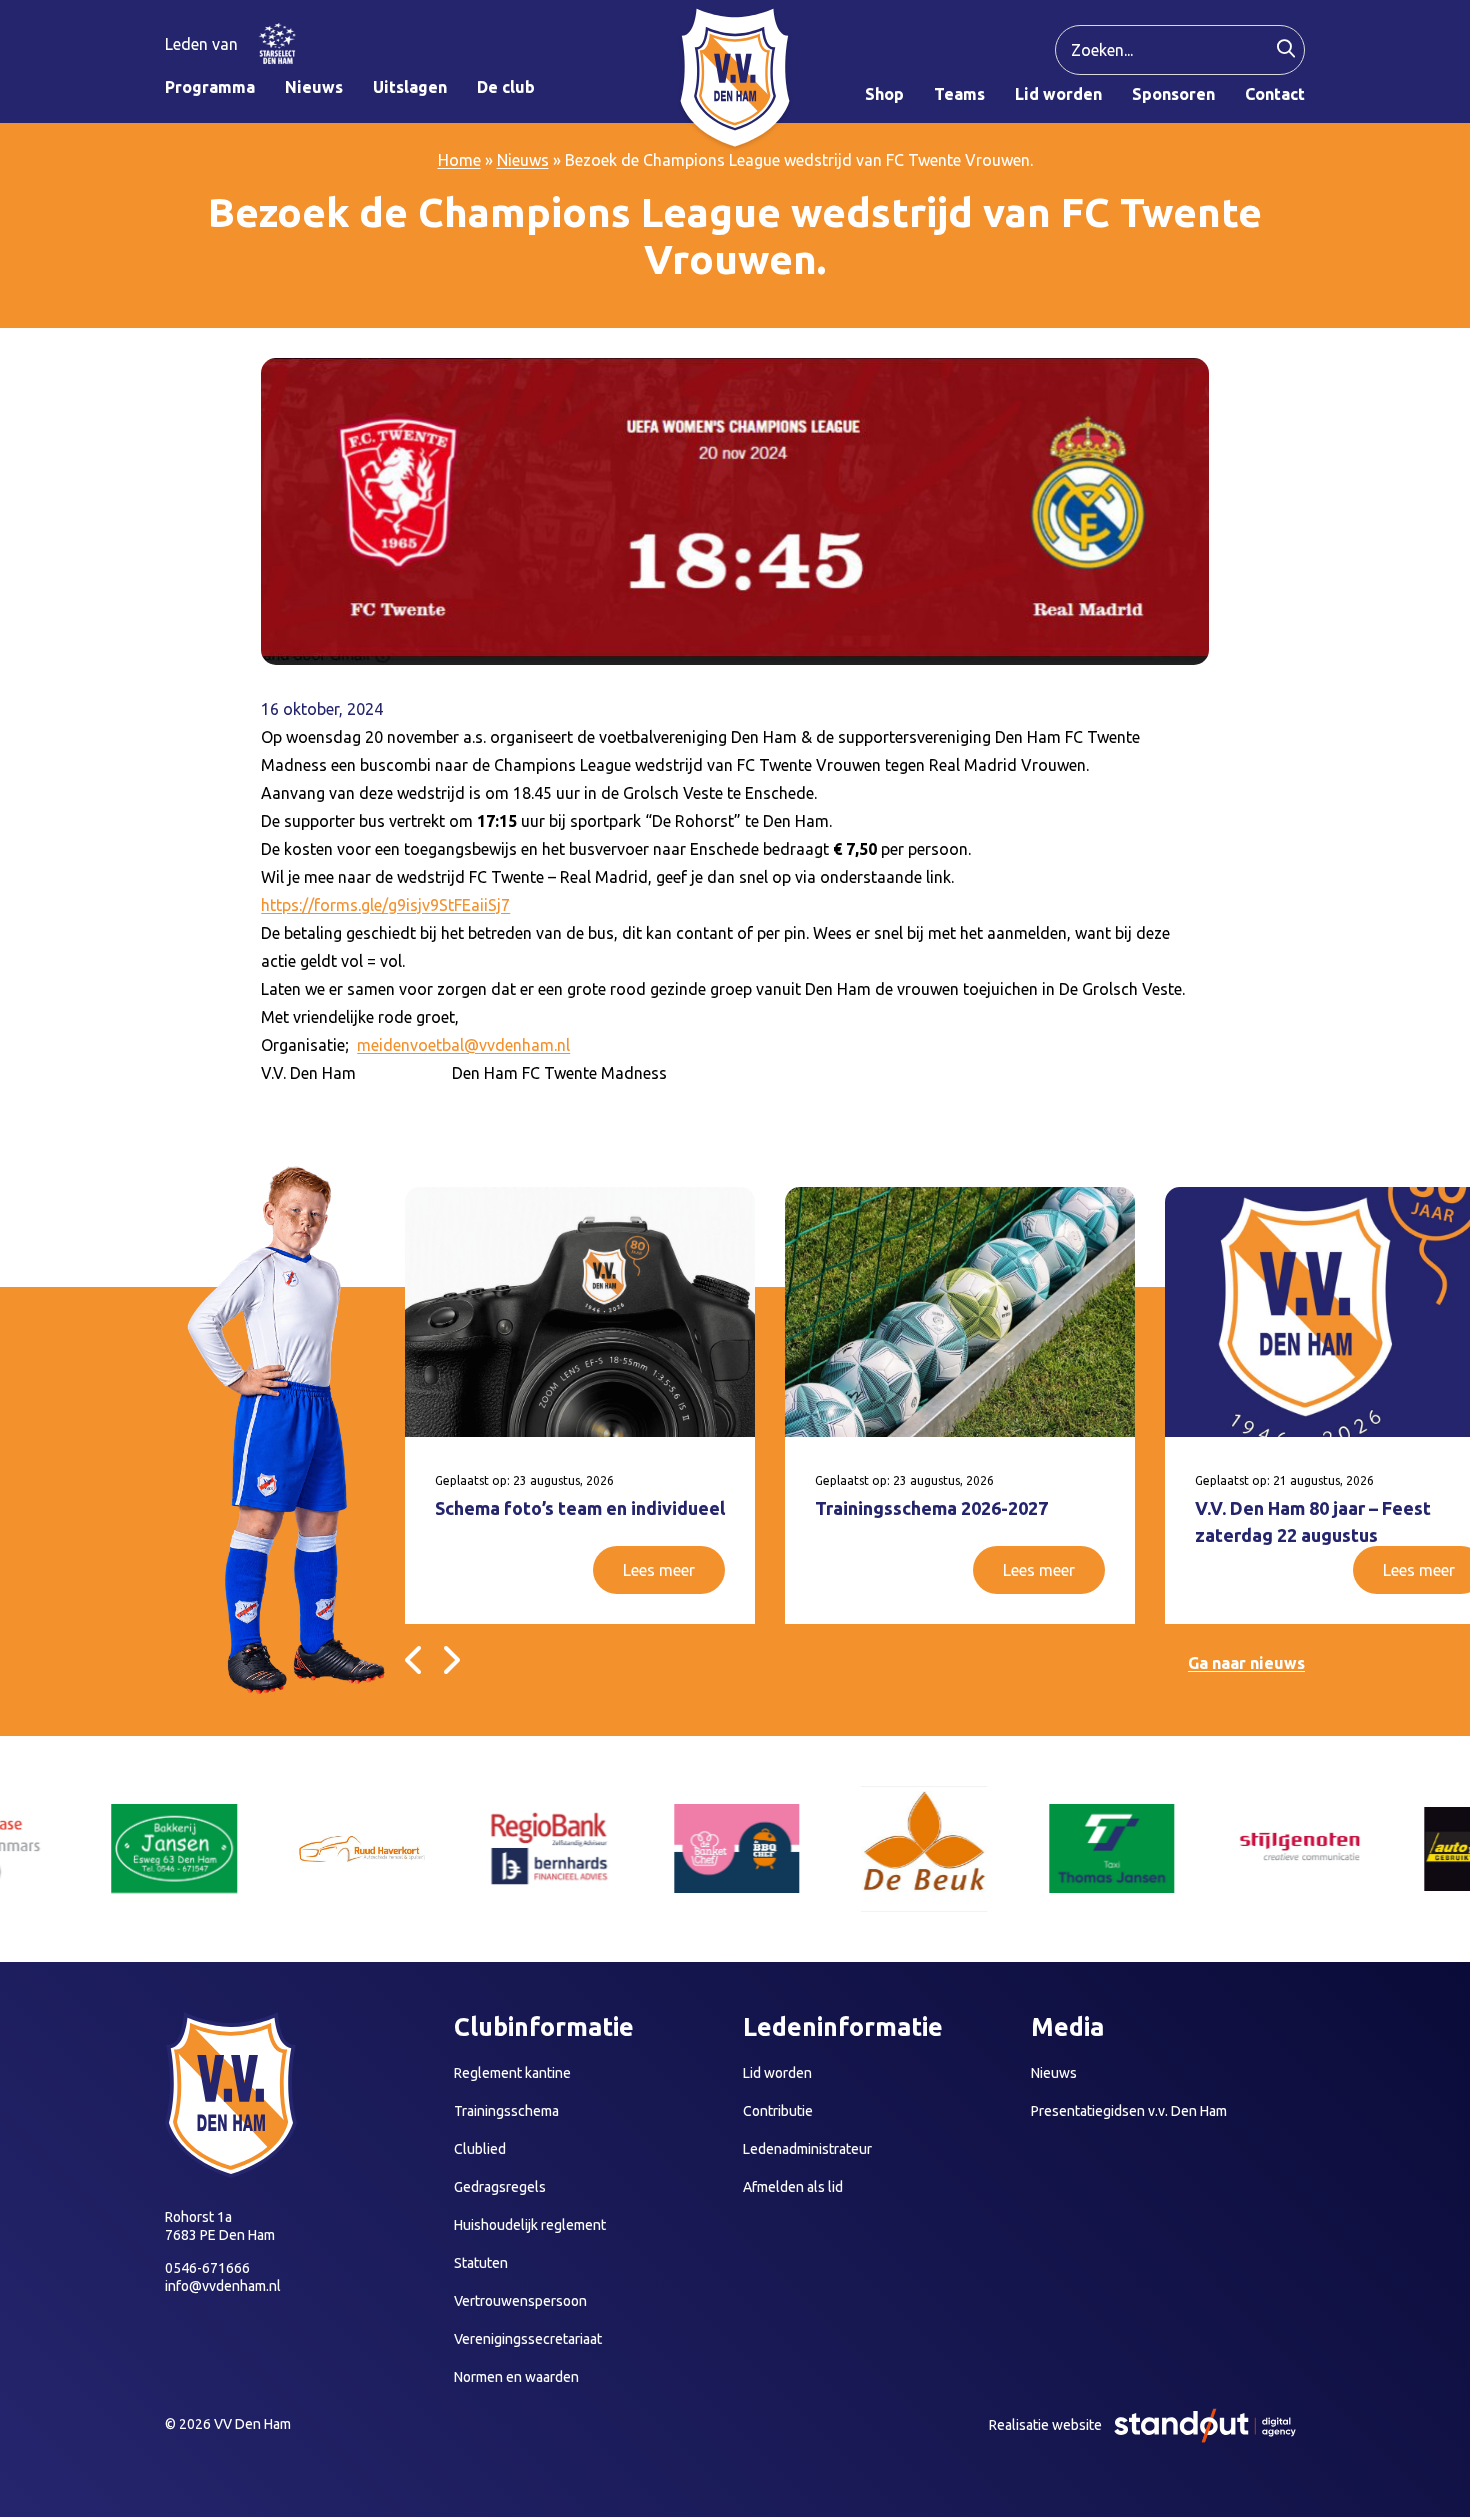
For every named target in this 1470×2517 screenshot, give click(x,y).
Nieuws (523, 160)
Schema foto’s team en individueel (580, 1508)
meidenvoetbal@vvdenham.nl (463, 1045)
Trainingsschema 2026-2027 (931, 1508)
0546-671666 (207, 2268)
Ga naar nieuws (1246, 1663)
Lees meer (659, 1570)
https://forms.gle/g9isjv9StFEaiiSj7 (385, 905)
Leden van (201, 44)
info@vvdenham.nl (223, 2286)
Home (459, 160)
